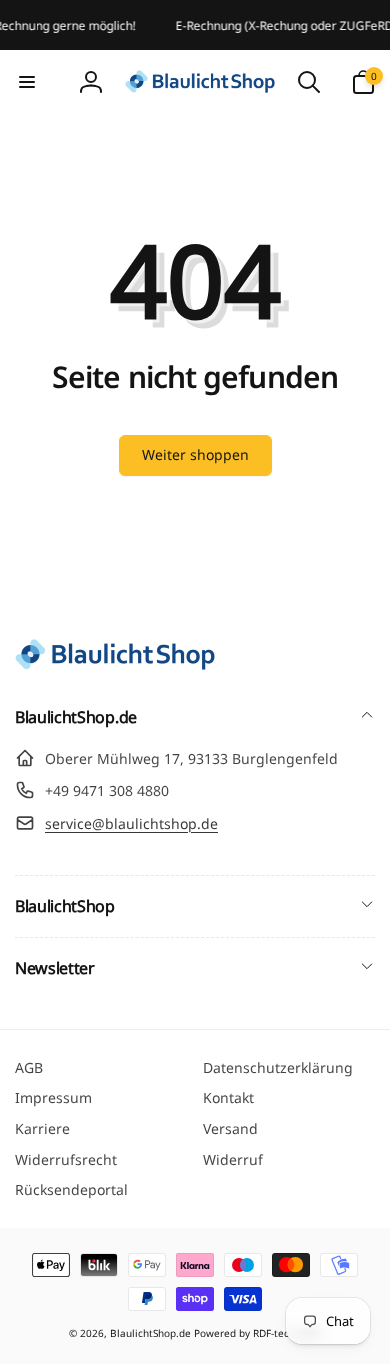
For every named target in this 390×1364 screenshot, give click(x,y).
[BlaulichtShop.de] (115, 664)
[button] (27, 82)
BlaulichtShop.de (150, 1333)
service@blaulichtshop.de (131, 823)
